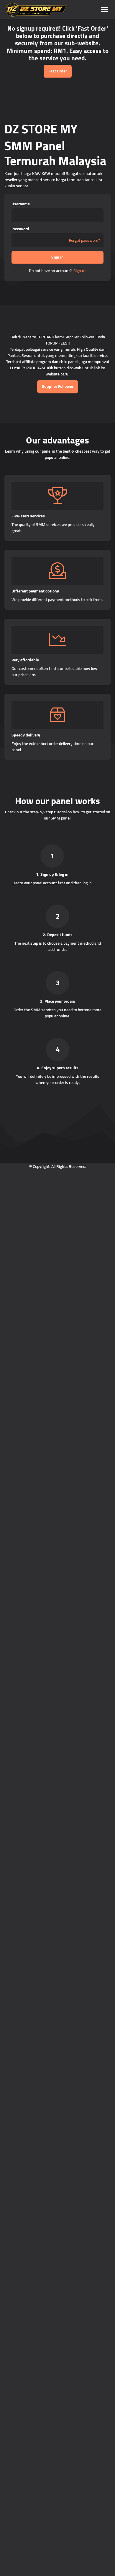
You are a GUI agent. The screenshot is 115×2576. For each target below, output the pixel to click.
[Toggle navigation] (104, 10)
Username (21, 204)
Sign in (57, 257)
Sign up (80, 271)
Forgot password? (84, 240)
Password (20, 229)
